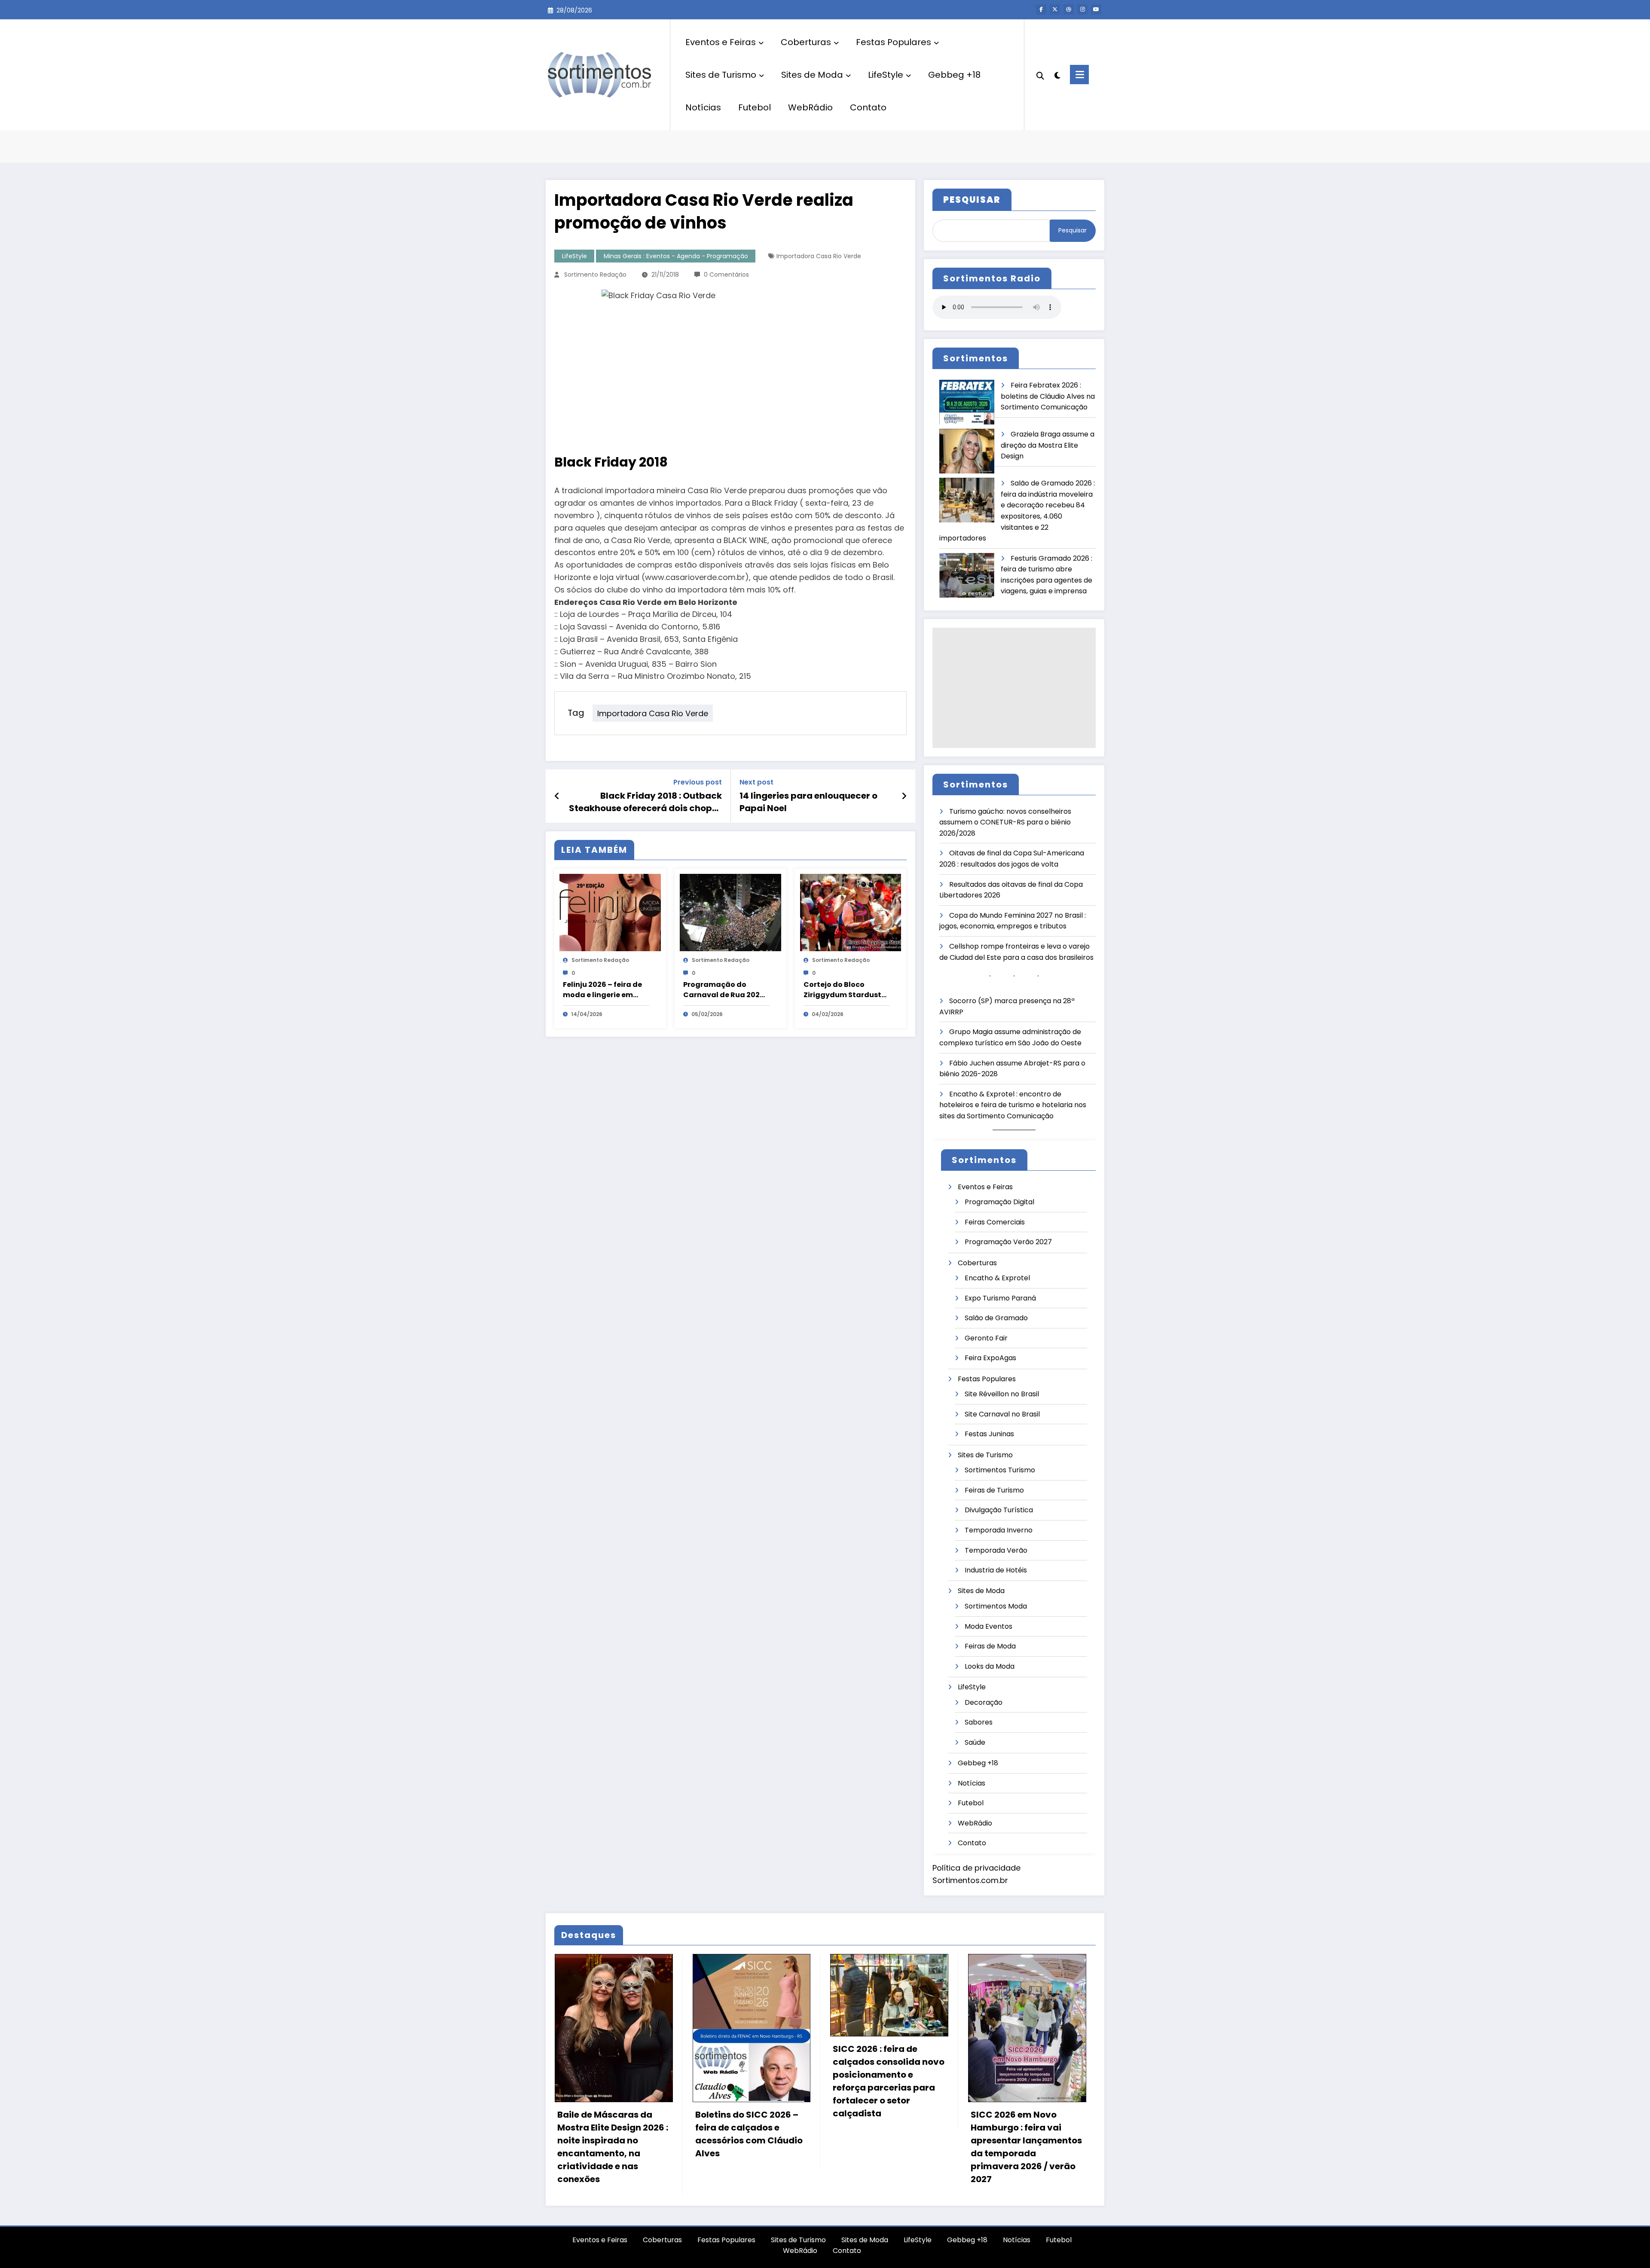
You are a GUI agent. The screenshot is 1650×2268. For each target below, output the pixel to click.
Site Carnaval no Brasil (1002, 1414)
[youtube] (1096, 9)
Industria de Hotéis (996, 1570)
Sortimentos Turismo (1000, 1470)
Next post (756, 782)
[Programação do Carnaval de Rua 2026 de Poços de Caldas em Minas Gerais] (730, 912)
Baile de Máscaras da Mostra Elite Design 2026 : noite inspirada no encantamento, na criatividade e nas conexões (613, 2147)
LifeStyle (886, 75)
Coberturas (806, 42)
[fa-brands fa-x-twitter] (1055, 9)
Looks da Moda (990, 1666)
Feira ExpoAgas (990, 1358)
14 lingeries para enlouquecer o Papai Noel (808, 802)
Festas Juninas (989, 1434)
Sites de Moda (812, 75)
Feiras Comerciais (995, 1222)
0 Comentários (726, 275)
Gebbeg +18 (954, 75)
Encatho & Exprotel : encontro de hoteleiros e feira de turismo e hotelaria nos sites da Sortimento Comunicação (1013, 1105)
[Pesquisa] (1040, 75)
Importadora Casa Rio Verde (819, 256)
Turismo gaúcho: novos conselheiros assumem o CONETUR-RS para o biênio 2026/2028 (1005, 822)
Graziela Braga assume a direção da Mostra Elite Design (1048, 445)
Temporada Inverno (999, 1530)
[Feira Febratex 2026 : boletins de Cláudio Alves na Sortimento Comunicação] (967, 402)
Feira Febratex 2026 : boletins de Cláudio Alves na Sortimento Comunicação (1048, 396)
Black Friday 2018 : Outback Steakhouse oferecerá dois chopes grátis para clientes (645, 802)
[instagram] (1082, 9)
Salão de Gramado (996, 1318)
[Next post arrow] (904, 796)
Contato (868, 107)
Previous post (698, 782)
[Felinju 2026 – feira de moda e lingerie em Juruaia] (610, 912)
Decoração (984, 1702)
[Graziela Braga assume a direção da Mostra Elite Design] (967, 451)
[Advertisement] (1014, 688)
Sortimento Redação (595, 275)
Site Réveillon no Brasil (1002, 1394)
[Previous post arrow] (557, 796)
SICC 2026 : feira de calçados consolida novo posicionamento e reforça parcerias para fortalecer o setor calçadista (889, 2081)
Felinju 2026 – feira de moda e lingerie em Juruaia (602, 990)
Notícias (703, 107)
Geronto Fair (986, 1338)
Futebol (755, 107)
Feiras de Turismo (994, 1490)
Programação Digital (999, 1202)
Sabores (979, 1722)
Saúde (975, 1742)
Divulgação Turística (999, 1510)
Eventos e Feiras (721, 42)
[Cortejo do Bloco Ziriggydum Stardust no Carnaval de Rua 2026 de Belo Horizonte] (851, 912)
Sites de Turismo (721, 75)
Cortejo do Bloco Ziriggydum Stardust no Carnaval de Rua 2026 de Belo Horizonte (845, 990)
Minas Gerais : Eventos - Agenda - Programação (676, 256)
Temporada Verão (996, 1550)
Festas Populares (894, 42)
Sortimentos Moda (996, 1606)
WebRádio (810, 107)
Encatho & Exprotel (997, 1278)
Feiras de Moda (990, 1646)
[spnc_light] (1057, 74)
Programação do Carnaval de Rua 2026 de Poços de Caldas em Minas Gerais (726, 990)
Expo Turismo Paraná (1000, 1298)
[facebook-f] (1041, 9)
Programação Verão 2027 (1008, 1242)
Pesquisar (1072, 230)
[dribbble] (1069, 9)
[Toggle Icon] (1079, 75)
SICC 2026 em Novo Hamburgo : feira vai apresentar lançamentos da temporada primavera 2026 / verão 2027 (1026, 2147)
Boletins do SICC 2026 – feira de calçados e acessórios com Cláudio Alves (749, 2134)
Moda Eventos (988, 1626)
